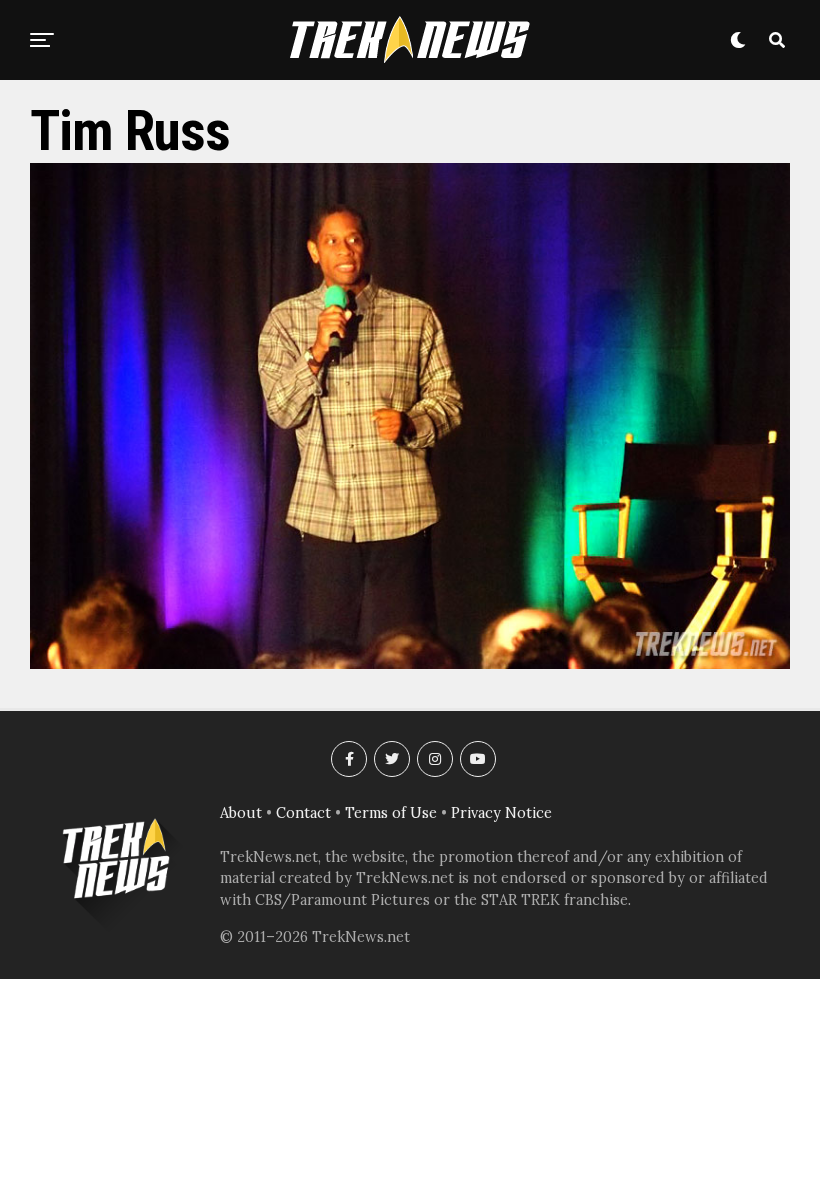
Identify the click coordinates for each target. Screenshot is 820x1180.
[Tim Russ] (410, 663)
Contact (303, 813)
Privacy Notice (501, 813)
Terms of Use (391, 813)
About (241, 813)
